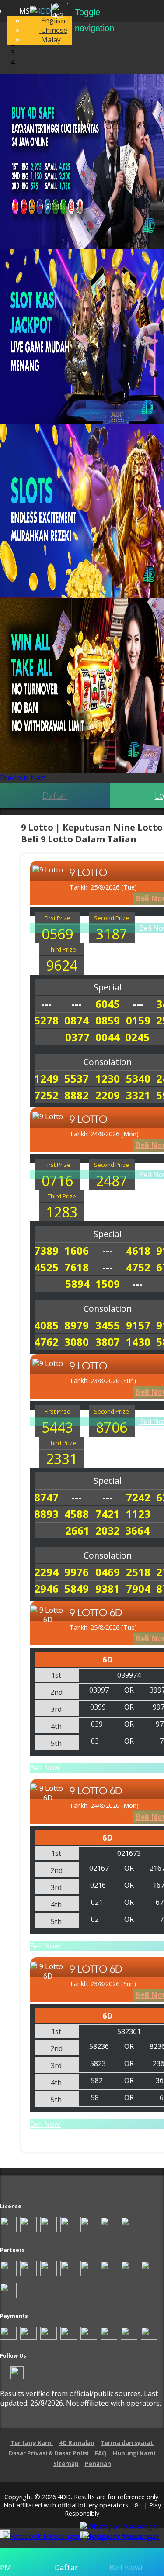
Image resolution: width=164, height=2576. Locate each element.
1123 (138, 1514)
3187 (112, 934)
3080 (77, 1342)
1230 (108, 1078)
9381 (108, 1588)
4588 (77, 1514)
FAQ (101, 2453)
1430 (138, 1342)
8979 (77, 1325)
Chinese (53, 30)
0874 (77, 1020)
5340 (138, 1078)
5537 (77, 1078)
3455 (108, 1325)
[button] (15, 778)
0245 (137, 1037)
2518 (138, 1572)
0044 (108, 1037)
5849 (77, 1588)
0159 (138, 1020)
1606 (77, 1250)
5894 (77, 1284)
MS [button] (24, 11)
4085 (46, 1325)
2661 (77, 1530)
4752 (138, 1267)
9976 (77, 1572)
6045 (108, 1004)
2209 (108, 1095)
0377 (77, 1037)
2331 (62, 1459)
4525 (46, 1267)
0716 (57, 1181)
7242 (138, 1497)
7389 (46, 1250)
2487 (112, 1181)
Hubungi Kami (134, 2453)
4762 (46, 1342)
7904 (138, 1588)
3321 (138, 1095)
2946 (46, 1588)
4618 (138, 1250)
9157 (138, 1325)
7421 (108, 1514)
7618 (77, 1267)
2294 (46, 1572)
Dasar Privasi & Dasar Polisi (49, 2453)
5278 (46, 1020)
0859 (108, 1020)
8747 (46, 1497)
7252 (46, 1095)
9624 (62, 965)
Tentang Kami (32, 2443)
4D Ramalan (77, 2443)
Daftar (55, 795)
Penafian (98, 2464)
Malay (50, 40)
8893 (46, 1514)
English (52, 21)
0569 (57, 934)
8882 (77, 1095)
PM (6, 2567)
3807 (108, 1342)
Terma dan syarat (127, 2443)
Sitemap (66, 2464)
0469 (108, 1572)
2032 (108, 1530)
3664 (137, 1530)
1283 (62, 1212)
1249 (46, 1078)
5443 (57, 1427)
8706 (112, 1427)
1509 (108, 1284)
